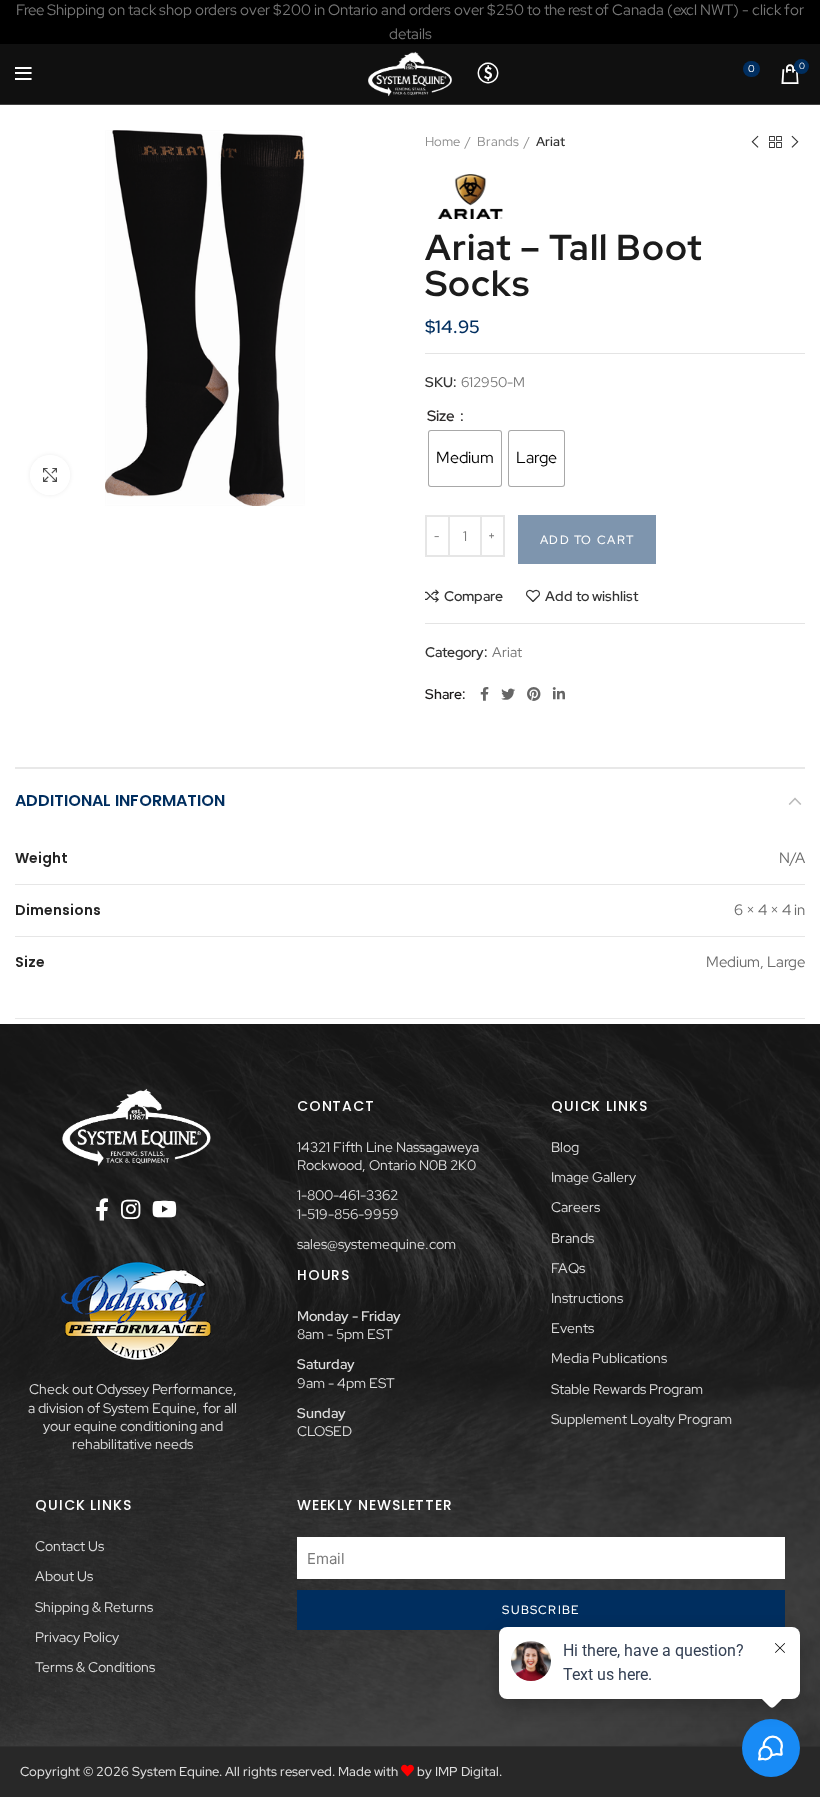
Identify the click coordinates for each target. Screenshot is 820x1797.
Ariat (550, 141)
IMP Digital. (468, 1771)
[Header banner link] (410, 22)
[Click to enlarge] (50, 475)
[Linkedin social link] (559, 694)
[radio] (465, 458)
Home (442, 141)
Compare (473, 596)
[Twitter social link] (508, 694)
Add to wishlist (591, 596)
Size (442, 416)
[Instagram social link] (130, 1209)
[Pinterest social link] (534, 694)
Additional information (120, 800)
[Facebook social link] (484, 694)
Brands (498, 141)
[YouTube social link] (164, 1209)
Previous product (755, 142)
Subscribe (540, 1610)
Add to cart (587, 540)
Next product (795, 142)
